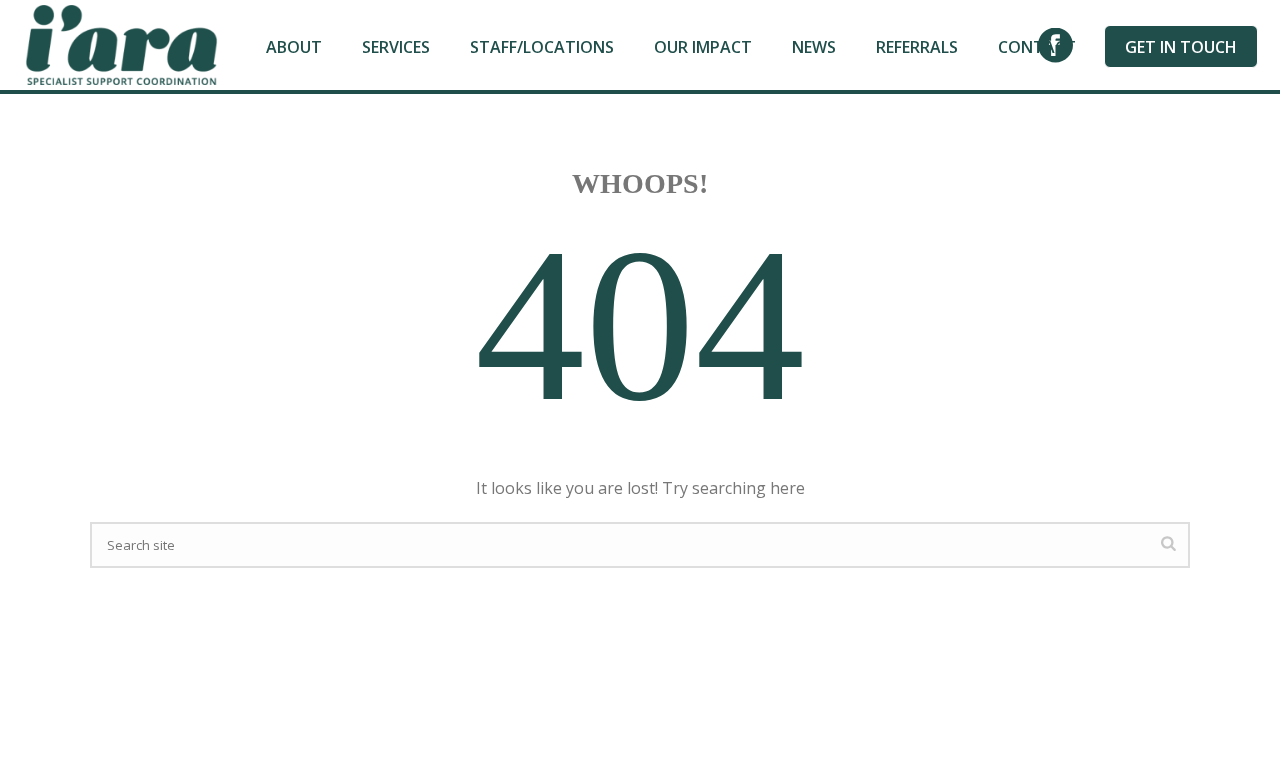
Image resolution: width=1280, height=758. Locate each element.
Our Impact (703, 46)
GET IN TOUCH (1181, 47)
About (294, 46)
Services (396, 46)
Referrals (917, 46)
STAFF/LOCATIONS (542, 46)
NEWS (814, 46)
